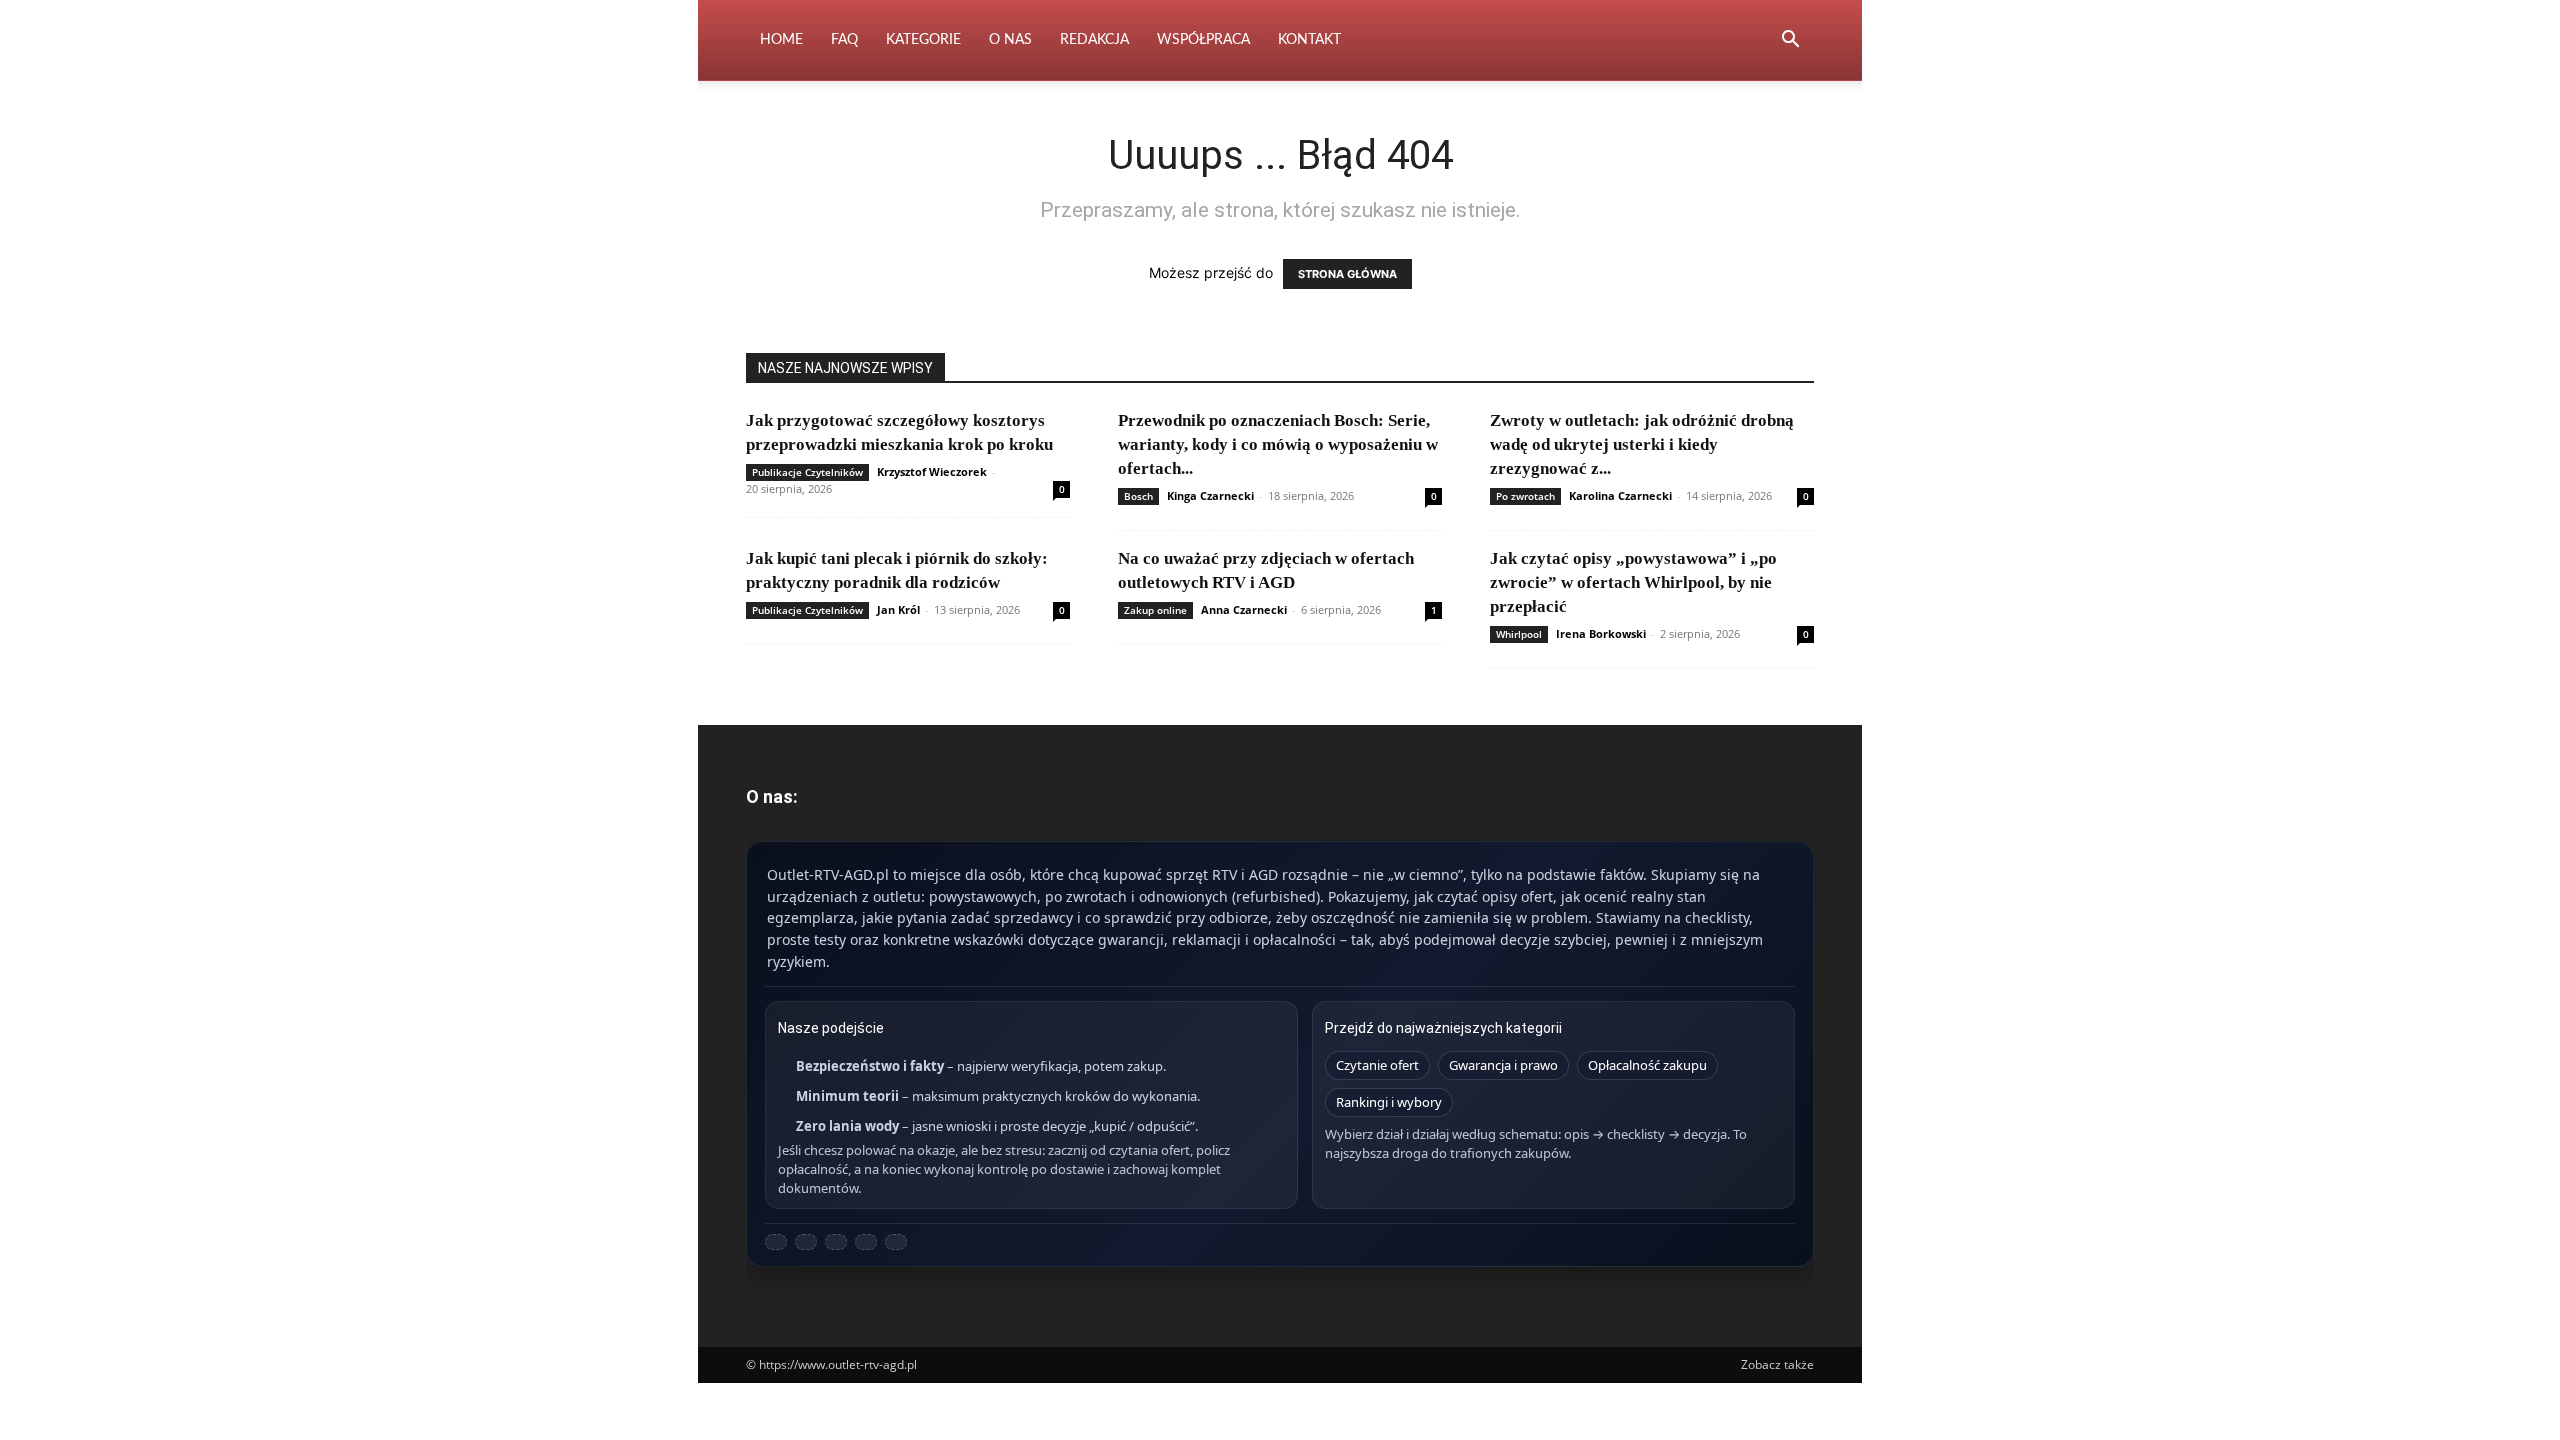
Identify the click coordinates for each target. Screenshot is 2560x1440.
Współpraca (1203, 40)
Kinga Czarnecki (1210, 495)
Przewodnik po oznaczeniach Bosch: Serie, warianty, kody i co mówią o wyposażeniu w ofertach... (1278, 444)
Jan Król (898, 609)
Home (781, 40)
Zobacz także (1777, 1364)
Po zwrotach (1525, 496)
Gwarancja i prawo (1503, 1065)
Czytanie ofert (1377, 1065)
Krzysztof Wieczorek (932, 471)
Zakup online (1155, 610)
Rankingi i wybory (1389, 1102)
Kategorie (923, 40)
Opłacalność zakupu (1647, 1065)
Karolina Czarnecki (1620, 495)
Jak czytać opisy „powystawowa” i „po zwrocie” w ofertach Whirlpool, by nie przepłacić (1633, 582)
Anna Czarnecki (1244, 609)
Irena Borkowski (1601, 633)
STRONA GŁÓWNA (1347, 274)
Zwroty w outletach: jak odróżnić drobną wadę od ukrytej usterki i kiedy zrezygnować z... (1642, 444)
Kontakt (1309, 40)
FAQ (844, 40)
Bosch (1138, 496)
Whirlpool (1519, 634)
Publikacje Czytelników (807, 472)
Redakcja (1094, 40)
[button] (1790, 41)
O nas (1010, 40)
